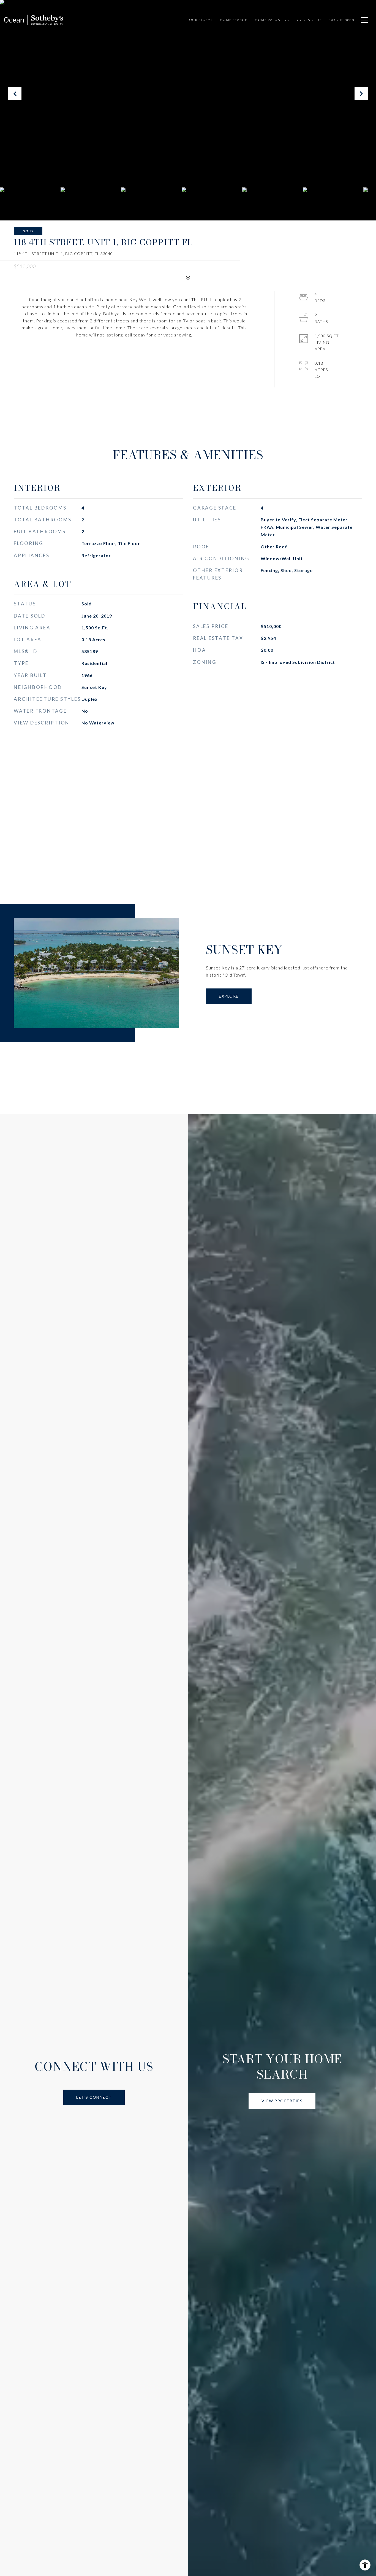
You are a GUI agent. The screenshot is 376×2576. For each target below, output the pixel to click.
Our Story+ (201, 20)
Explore (229, 996)
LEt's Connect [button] (94, 2097)
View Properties (282, 2101)
